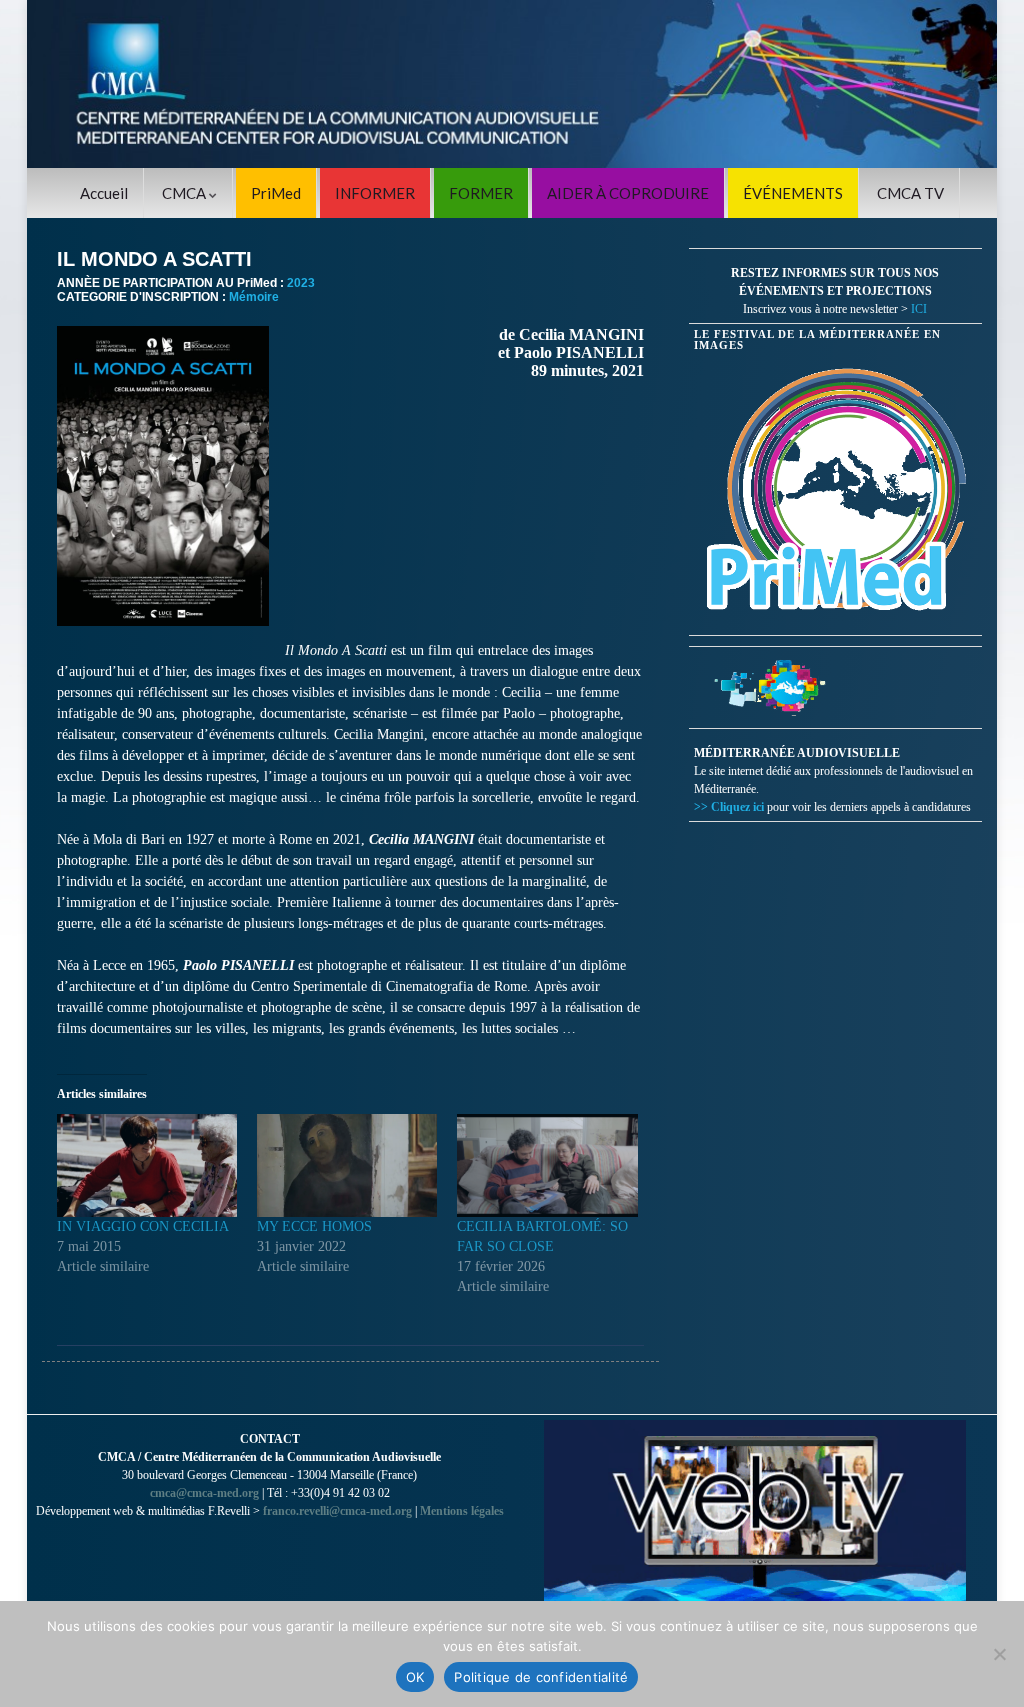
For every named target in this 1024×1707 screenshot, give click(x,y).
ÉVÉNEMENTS (793, 193)
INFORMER (375, 193)
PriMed (276, 193)
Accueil (104, 193)
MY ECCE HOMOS (314, 1226)
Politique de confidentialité (541, 1677)
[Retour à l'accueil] (512, 84)
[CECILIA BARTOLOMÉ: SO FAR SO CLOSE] (547, 1165)
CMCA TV (910, 193)
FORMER (481, 193)
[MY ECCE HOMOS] (347, 1165)
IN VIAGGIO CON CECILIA (143, 1226)
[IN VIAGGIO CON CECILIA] (147, 1165)
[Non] (999, 1654)
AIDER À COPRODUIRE (628, 193)
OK (415, 1677)
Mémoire (254, 297)
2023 (301, 283)
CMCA (185, 193)
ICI (919, 309)
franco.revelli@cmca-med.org (337, 1511)
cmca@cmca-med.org (204, 1493)
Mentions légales (462, 1511)
